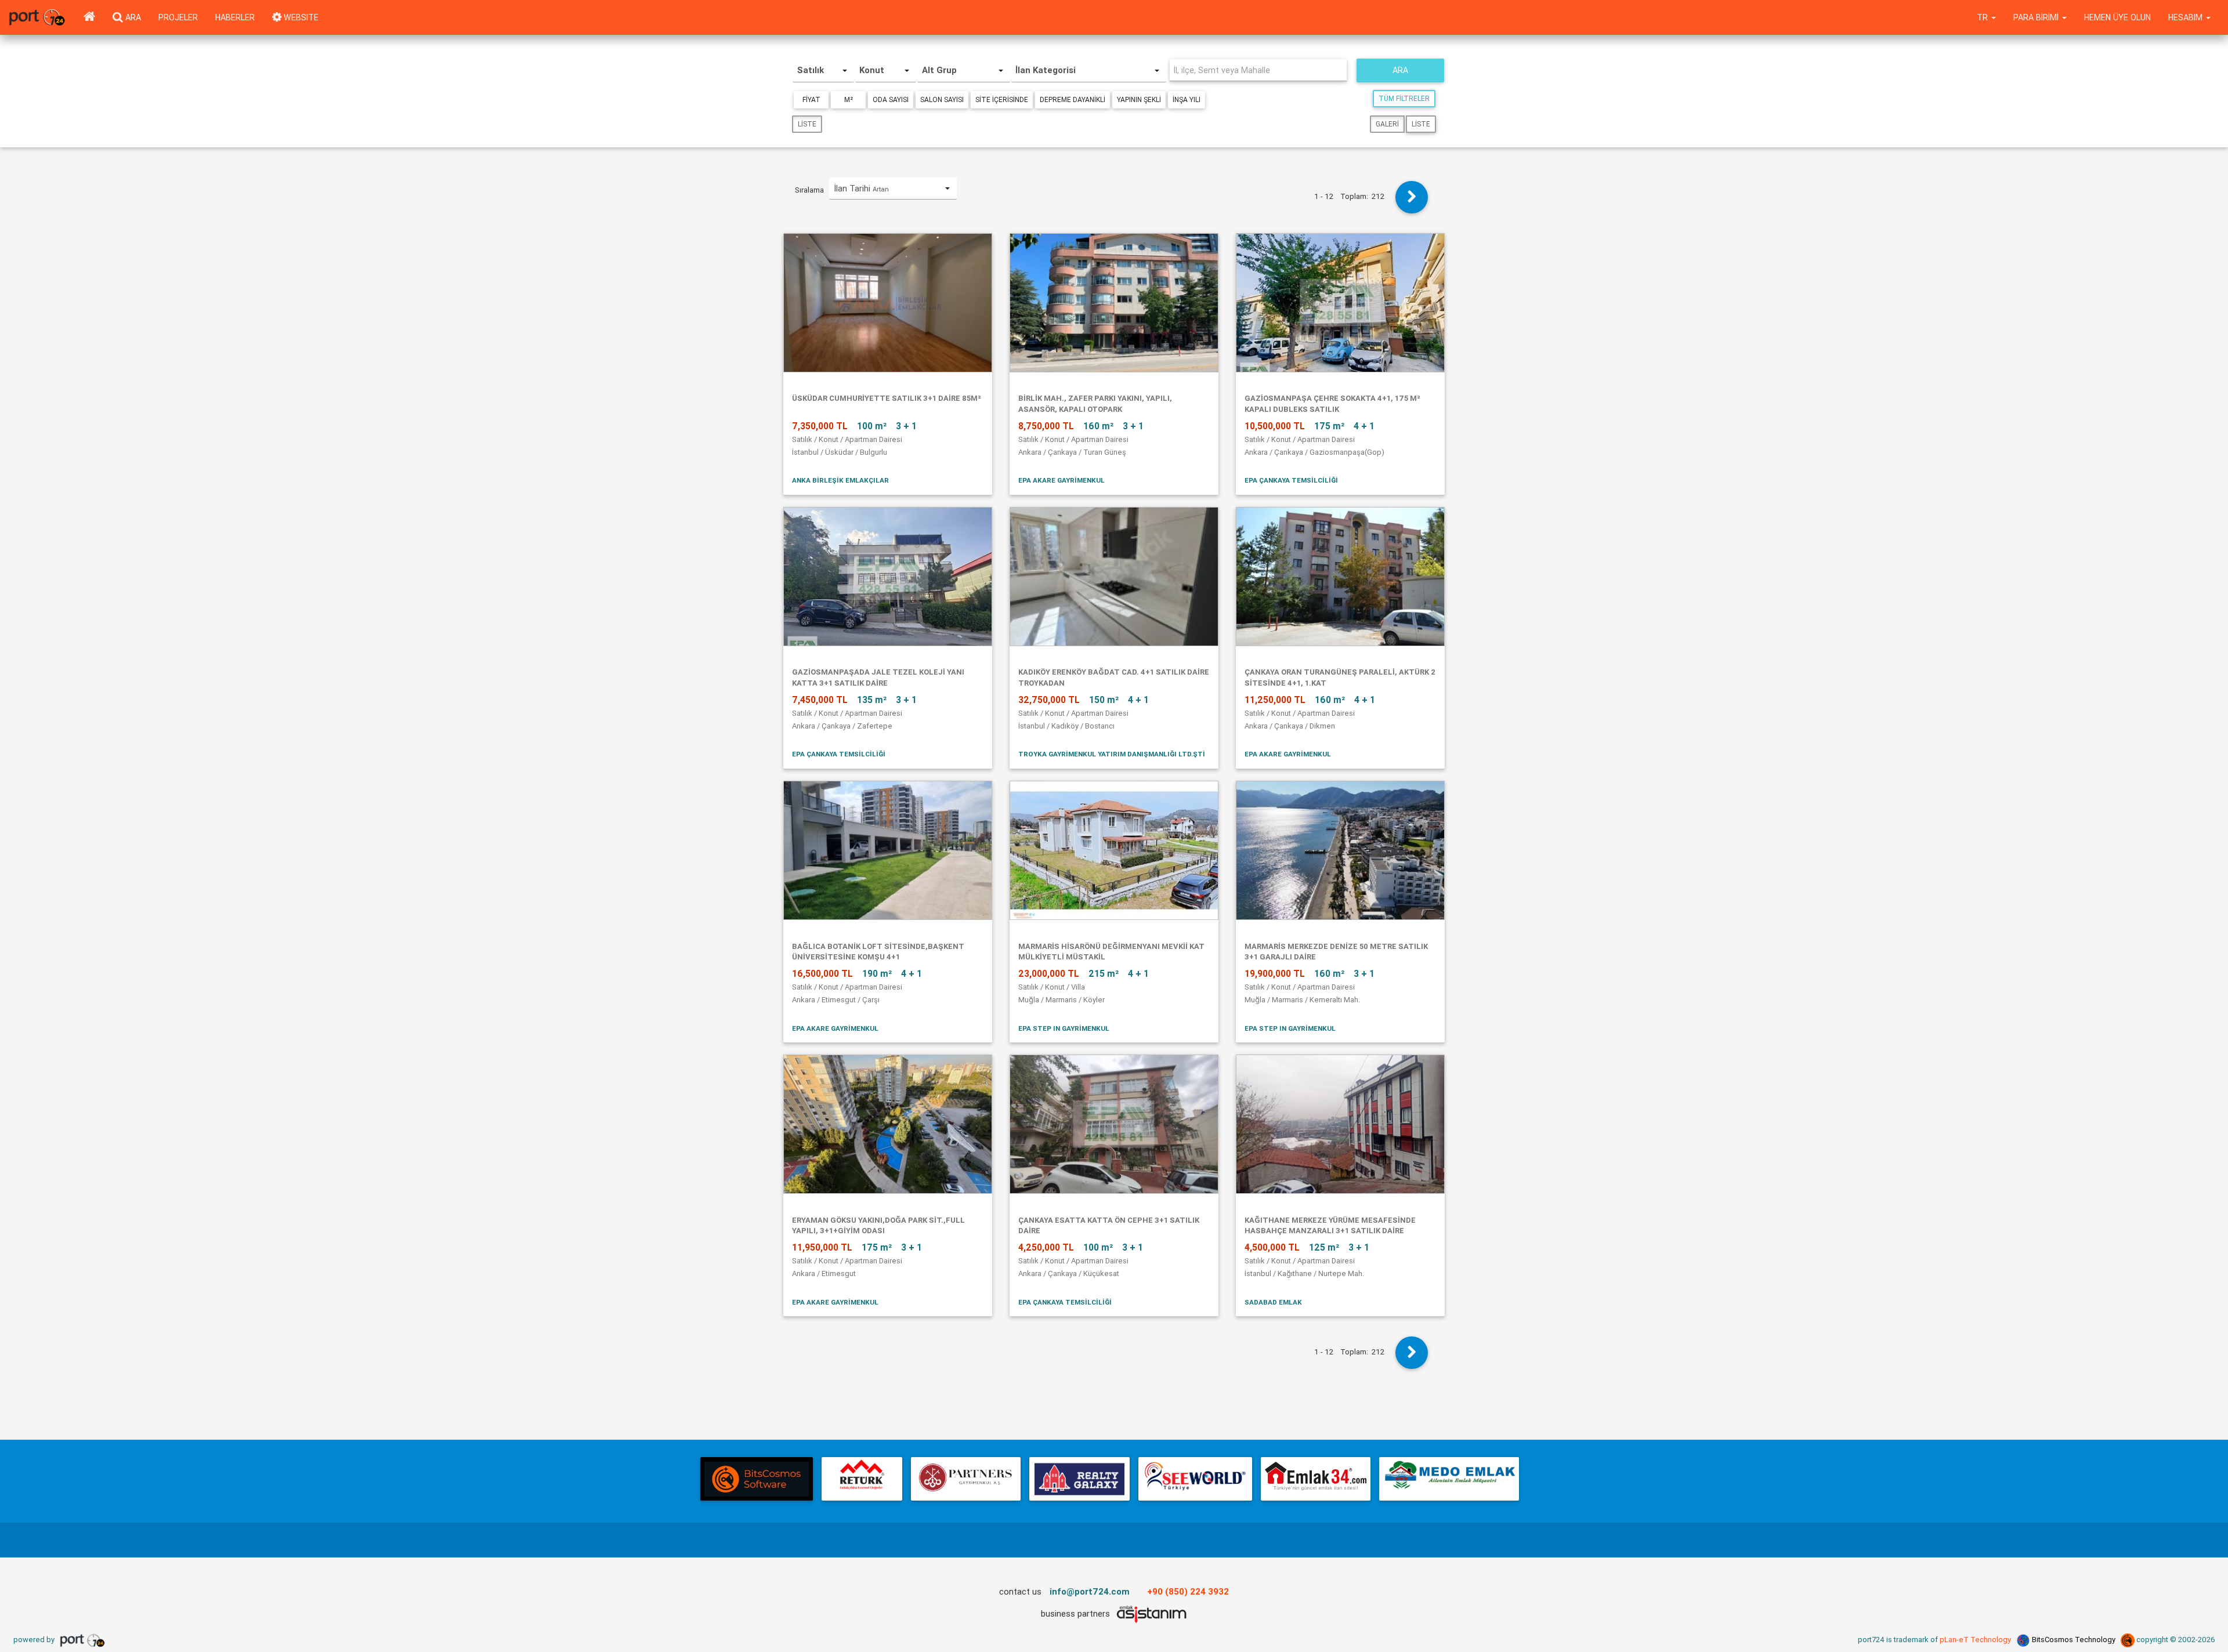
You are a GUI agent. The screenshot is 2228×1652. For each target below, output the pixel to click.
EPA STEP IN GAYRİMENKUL (1064, 1028)
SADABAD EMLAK (1273, 1302)
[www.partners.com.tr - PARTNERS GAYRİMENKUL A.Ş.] (965, 1479)
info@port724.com (1090, 1591)
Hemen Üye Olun (2117, 17)
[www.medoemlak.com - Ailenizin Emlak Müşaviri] (1449, 1479)
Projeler (178, 17)
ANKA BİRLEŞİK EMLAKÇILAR (840, 480)
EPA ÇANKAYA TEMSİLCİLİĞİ (1291, 480)
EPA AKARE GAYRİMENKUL (1061, 480)
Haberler (235, 17)
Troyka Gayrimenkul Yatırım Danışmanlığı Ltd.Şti (1112, 754)
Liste (807, 124)
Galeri (1387, 124)
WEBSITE (300, 17)
